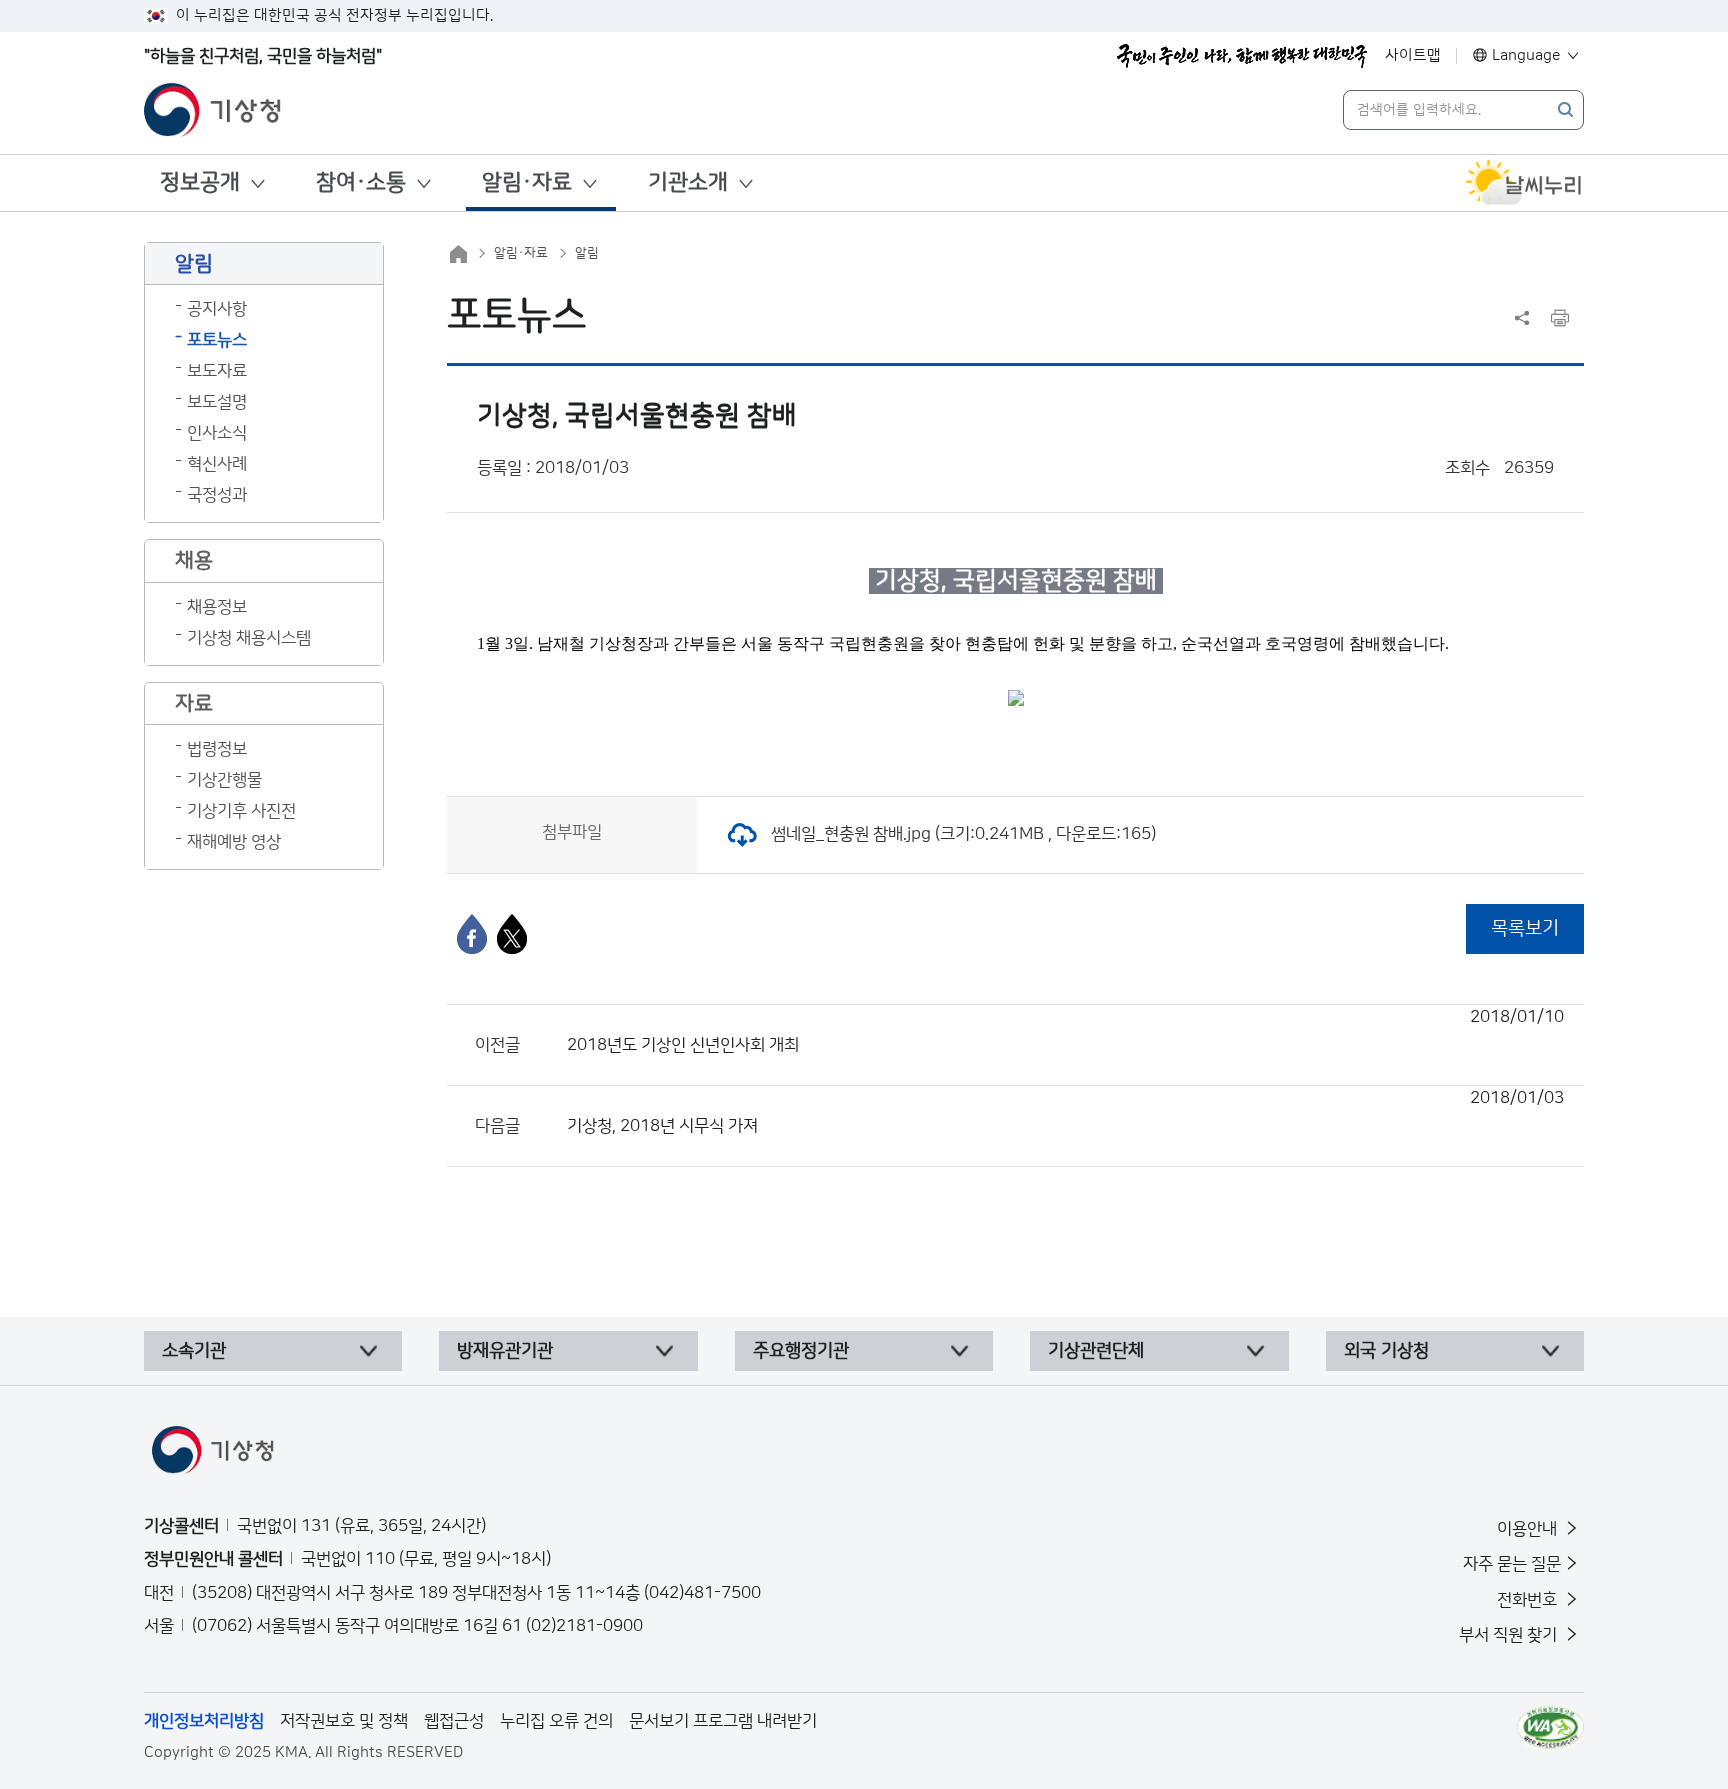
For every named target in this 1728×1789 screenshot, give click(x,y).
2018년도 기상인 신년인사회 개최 (1065, 1031)
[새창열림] (1524, 183)
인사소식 (217, 433)
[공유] (1522, 318)
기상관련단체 (1096, 1351)
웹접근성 (454, 1721)
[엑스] (512, 934)
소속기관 (194, 1351)
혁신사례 (217, 464)
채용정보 (217, 607)
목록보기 (1525, 928)
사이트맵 (1413, 55)
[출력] (1560, 318)
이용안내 (1529, 1529)
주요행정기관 (801, 1351)
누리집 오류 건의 (556, 1721)
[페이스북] (472, 934)
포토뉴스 (217, 340)
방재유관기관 (505, 1351)
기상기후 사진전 (241, 811)
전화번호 (1529, 1600)
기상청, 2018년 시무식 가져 (1065, 1112)
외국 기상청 (1386, 1351)
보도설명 (217, 402)
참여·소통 (361, 182)
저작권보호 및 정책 (344, 1721)
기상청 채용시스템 (249, 638)
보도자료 (217, 371)
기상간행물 (224, 780)
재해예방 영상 (234, 842)
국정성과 (217, 495)
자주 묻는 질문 (1512, 1564)
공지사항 (217, 309)
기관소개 (688, 182)
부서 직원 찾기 (1510, 1635)
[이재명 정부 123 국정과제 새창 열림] (1242, 56)
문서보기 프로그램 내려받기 (723, 1721)
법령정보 (217, 749)
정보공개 (200, 182)
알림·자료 (527, 182)
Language (1526, 55)
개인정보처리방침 (204, 1721)
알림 (587, 253)
